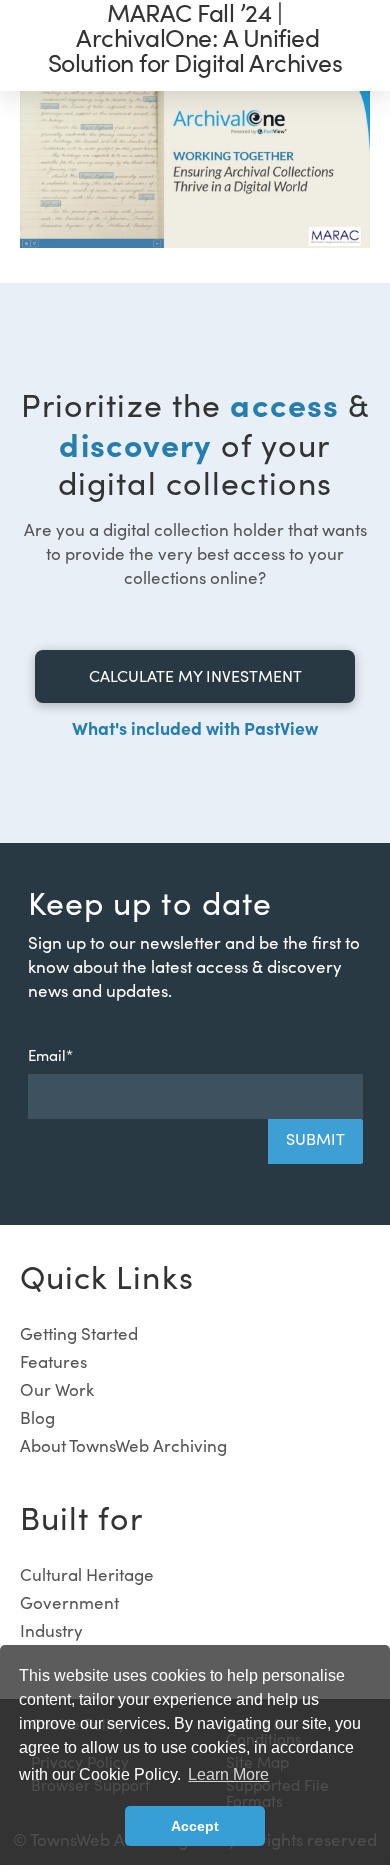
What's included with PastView (195, 727)
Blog (37, 1417)
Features (53, 1361)
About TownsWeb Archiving (123, 1445)
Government (69, 1602)
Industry (51, 1630)
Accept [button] (195, 1826)
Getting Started (79, 1333)
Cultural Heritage (87, 1574)
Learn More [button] (228, 1774)
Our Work (57, 1389)
